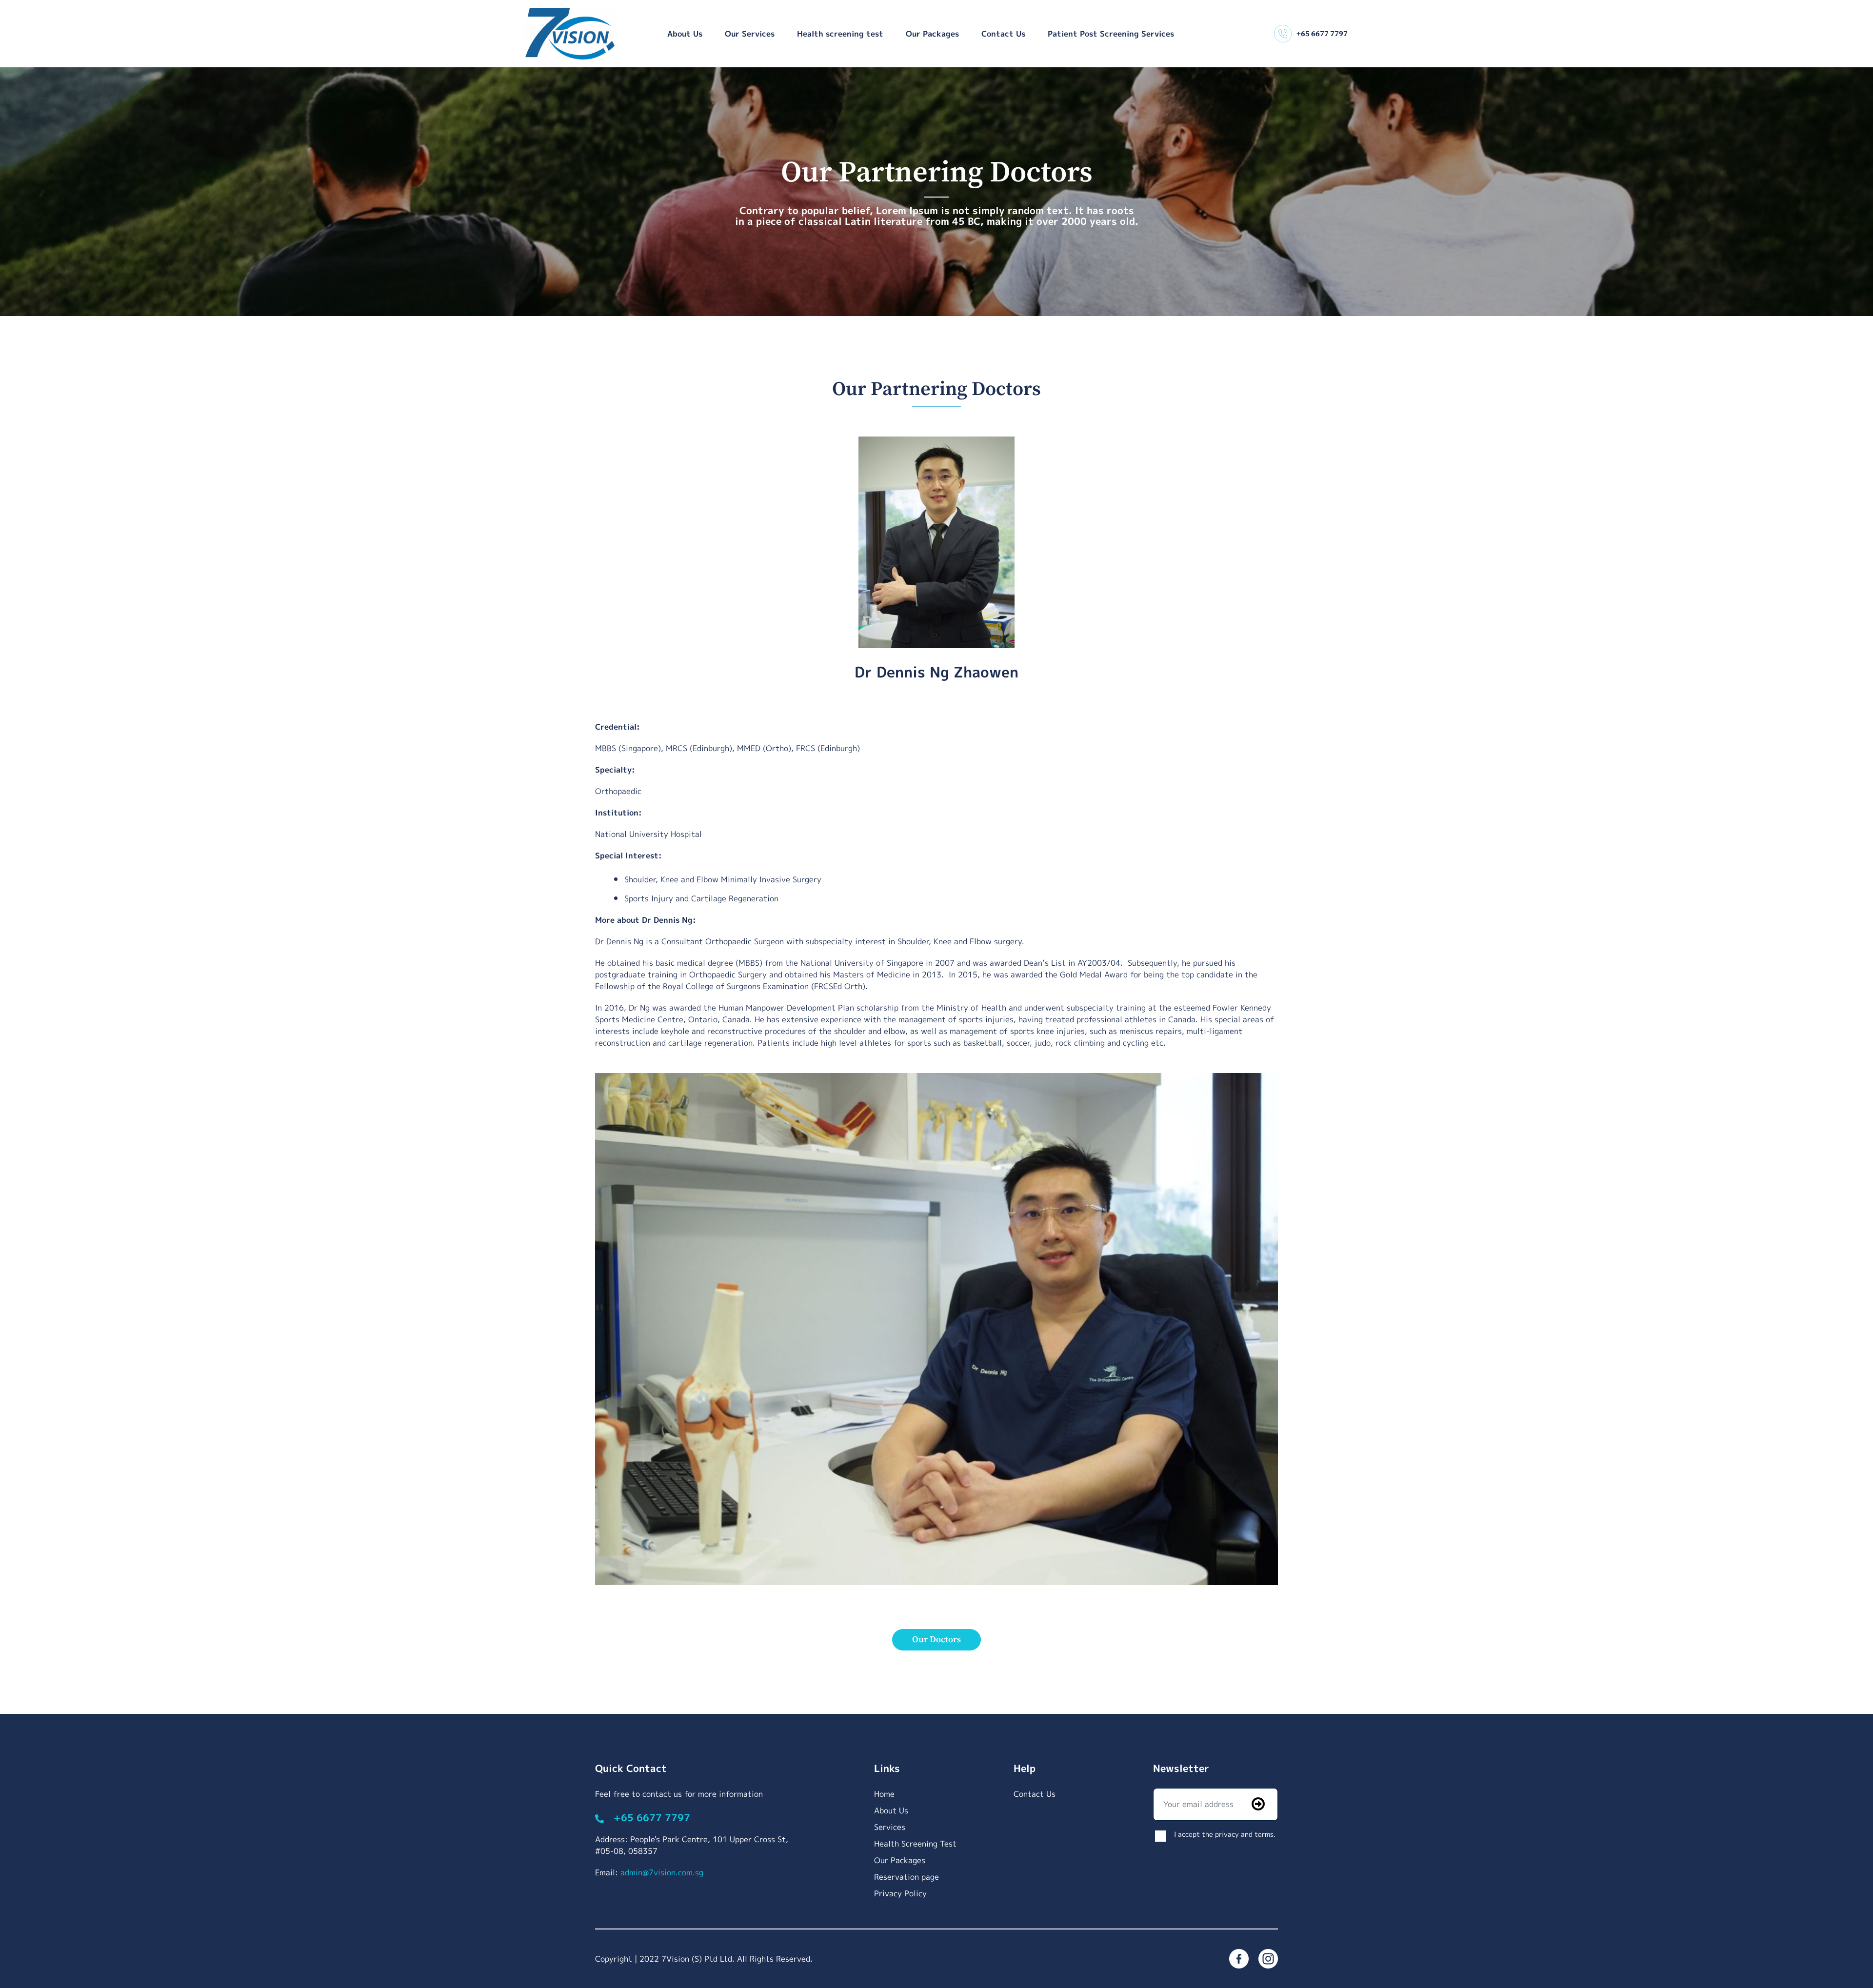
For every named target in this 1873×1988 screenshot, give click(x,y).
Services (890, 1827)
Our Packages (932, 34)
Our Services (750, 34)
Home (884, 1794)
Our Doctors (936, 1640)
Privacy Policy (900, 1893)
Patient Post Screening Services (1111, 34)
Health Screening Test (915, 1844)
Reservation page (907, 1877)
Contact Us (1003, 34)
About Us (685, 34)
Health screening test (840, 34)
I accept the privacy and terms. (1225, 1834)
